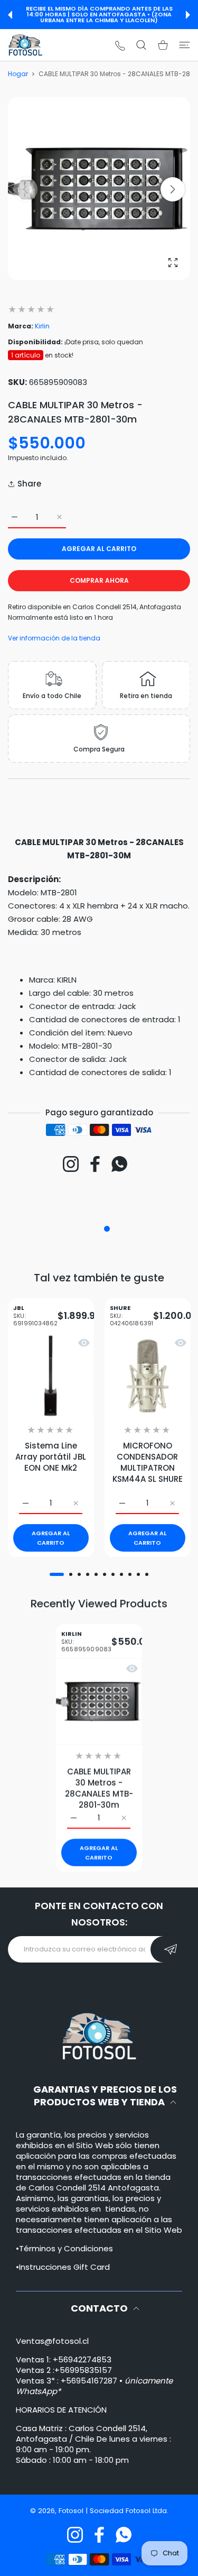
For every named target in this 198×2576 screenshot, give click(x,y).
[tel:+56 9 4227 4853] (120, 45)
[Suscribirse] (170, 1949)
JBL (35, 1316)
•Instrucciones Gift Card (63, 2267)
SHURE (131, 1316)
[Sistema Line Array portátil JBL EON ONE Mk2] (51, 1375)
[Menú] (185, 45)
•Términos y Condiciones (64, 2248)
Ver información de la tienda (54, 638)
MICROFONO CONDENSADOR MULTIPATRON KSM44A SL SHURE (147, 1462)
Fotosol (72, 2511)
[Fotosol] (25, 45)
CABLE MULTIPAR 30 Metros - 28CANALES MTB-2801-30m (99, 1788)
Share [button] (29, 484)
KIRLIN (86, 1641)
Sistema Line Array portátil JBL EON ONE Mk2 (51, 1457)
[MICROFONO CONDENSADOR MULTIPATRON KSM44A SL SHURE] (148, 1375)
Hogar (18, 74)
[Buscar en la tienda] (141, 45)
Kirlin (42, 326)
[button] (10, 15)
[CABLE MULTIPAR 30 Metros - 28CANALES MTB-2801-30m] (99, 1701)
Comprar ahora (99, 580)
